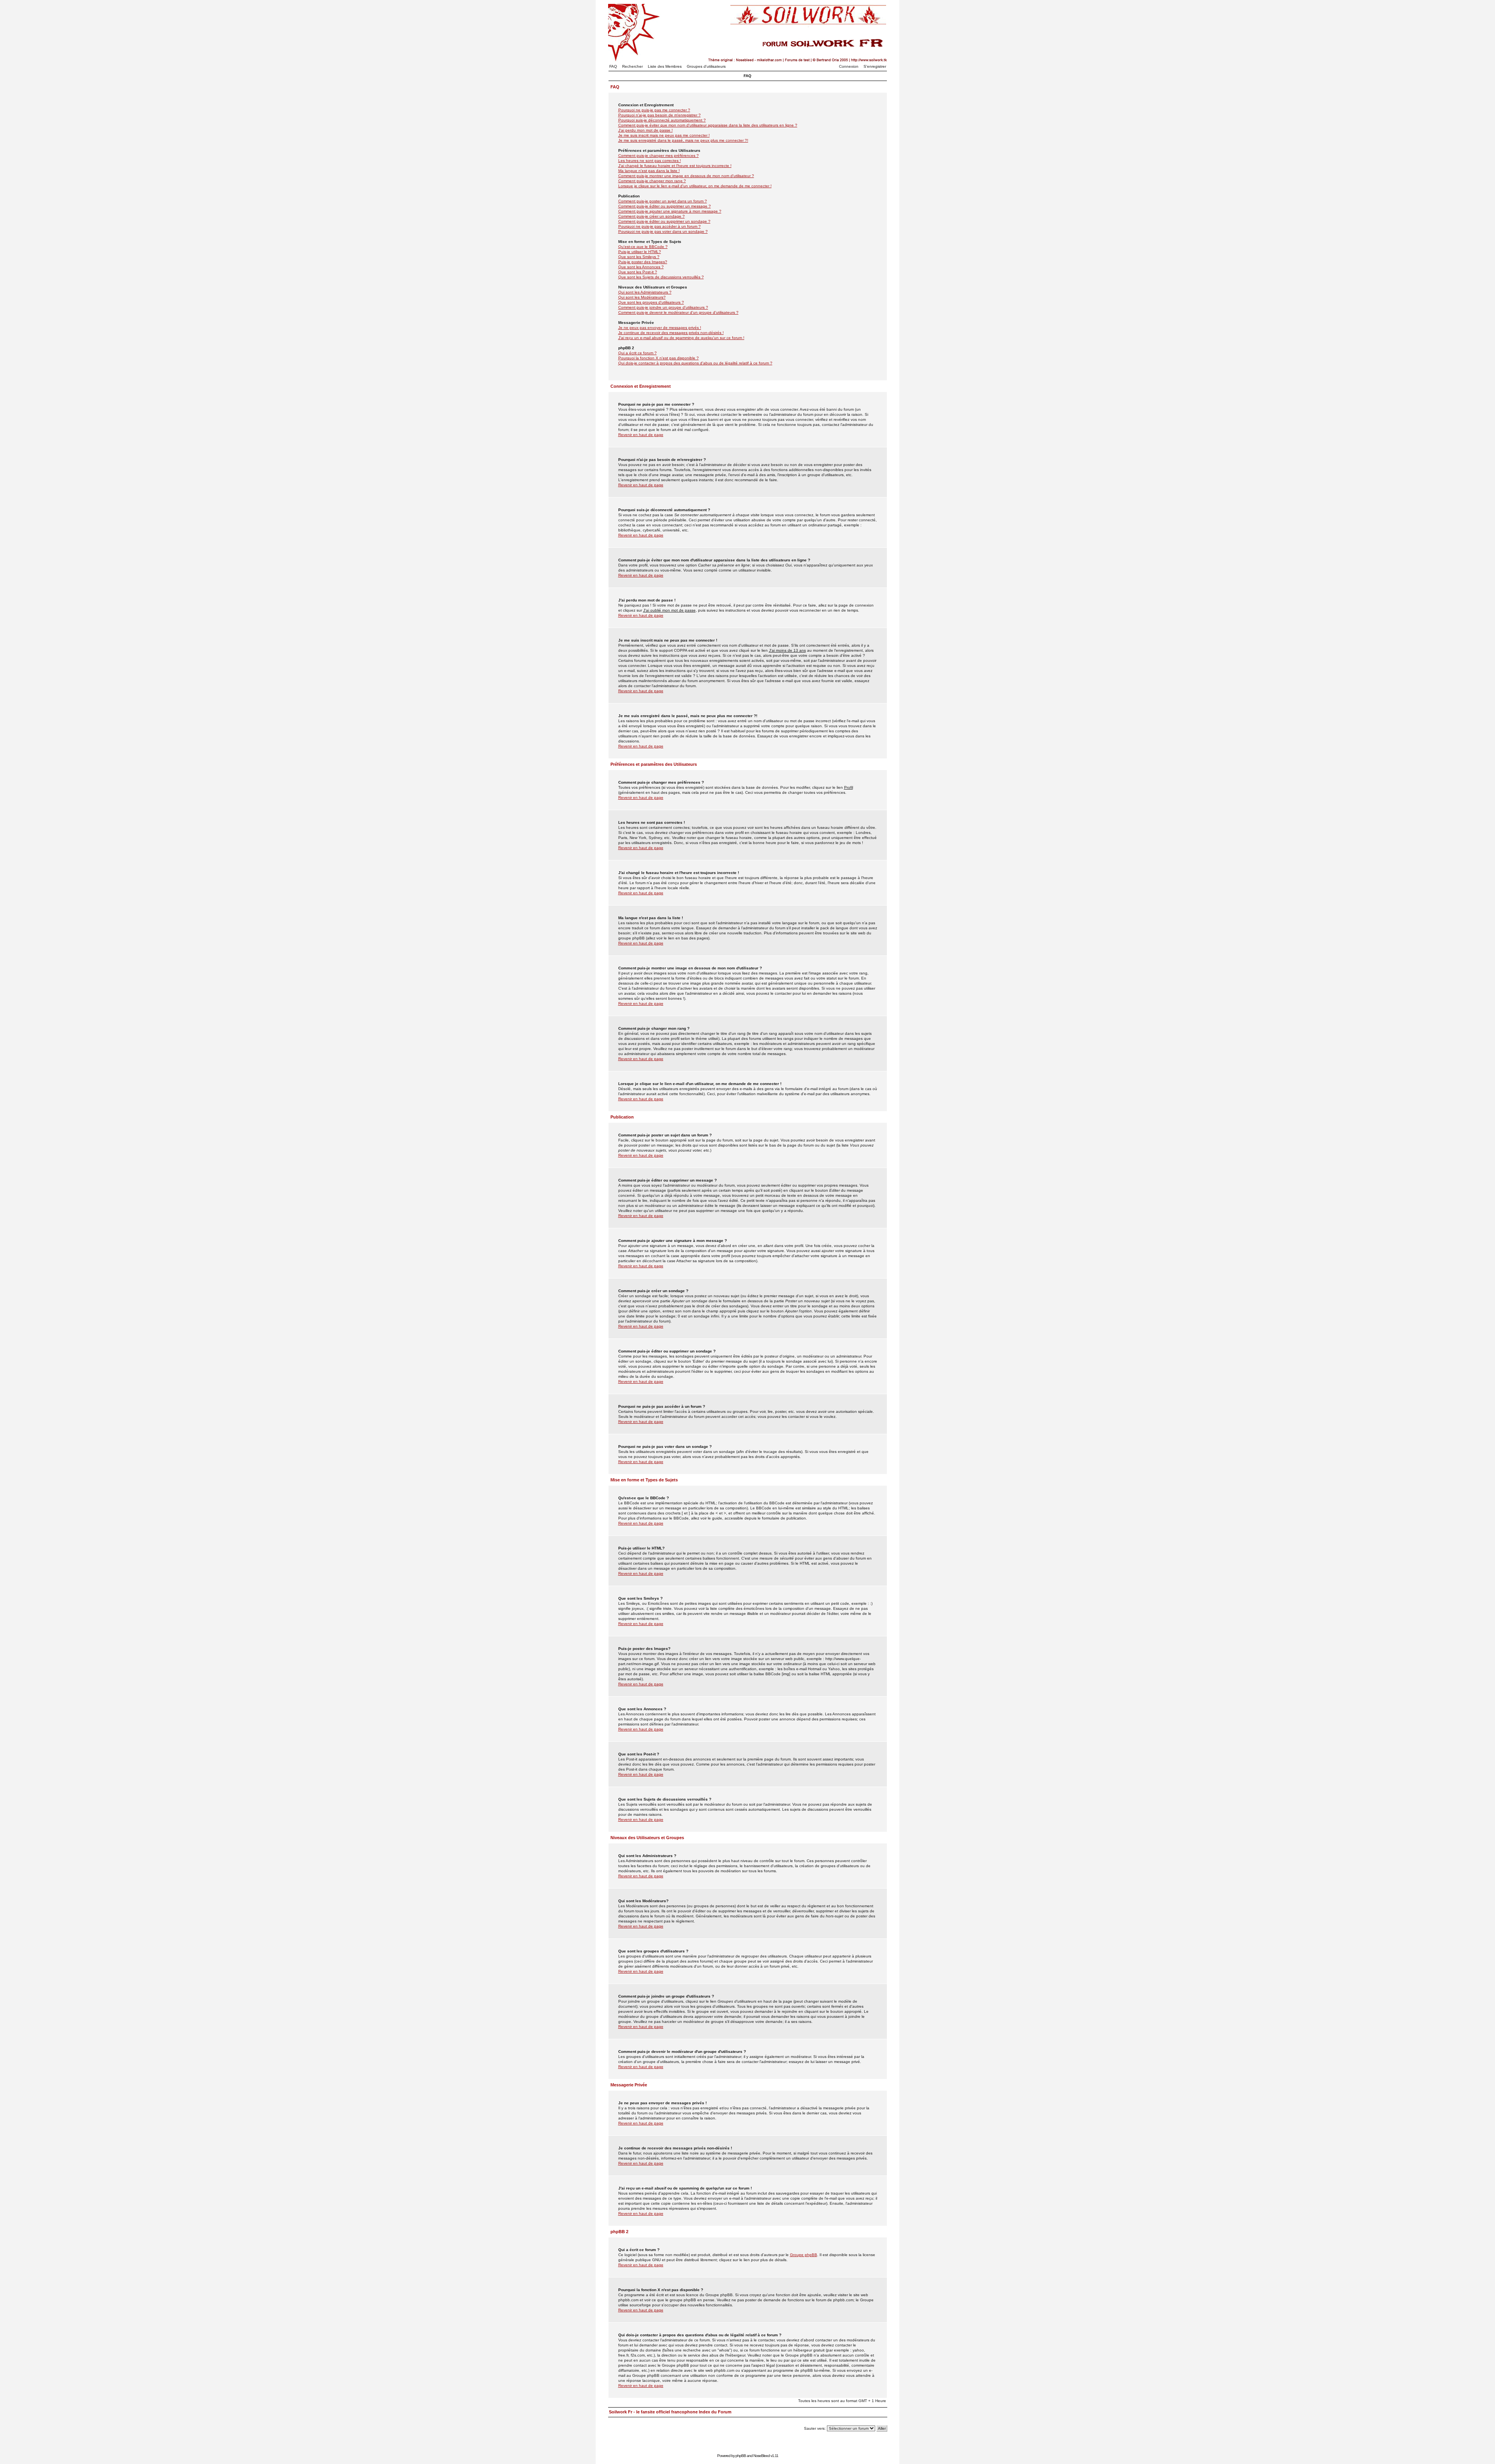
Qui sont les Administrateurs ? (645, 292)
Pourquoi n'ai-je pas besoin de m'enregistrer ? (660, 115)
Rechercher (632, 66)
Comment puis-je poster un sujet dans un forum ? (663, 201)
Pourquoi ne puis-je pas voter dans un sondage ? (663, 231)
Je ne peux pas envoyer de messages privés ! (660, 328)
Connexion (849, 66)
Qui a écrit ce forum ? (638, 353)
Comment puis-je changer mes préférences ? (659, 156)
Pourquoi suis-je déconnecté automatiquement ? (662, 120)
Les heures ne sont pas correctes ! (650, 161)
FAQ (613, 66)
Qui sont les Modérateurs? (642, 297)
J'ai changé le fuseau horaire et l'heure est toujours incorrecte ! (675, 166)
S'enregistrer (875, 66)
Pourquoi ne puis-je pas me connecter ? (654, 110)
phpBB (741, 2456)
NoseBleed (762, 2456)
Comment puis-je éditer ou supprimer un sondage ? (664, 221)
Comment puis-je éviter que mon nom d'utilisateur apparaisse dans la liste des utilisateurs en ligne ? (708, 125)
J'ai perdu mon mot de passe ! (645, 130)
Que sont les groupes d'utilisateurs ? (651, 302)
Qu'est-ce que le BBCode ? (643, 247)
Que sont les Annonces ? (641, 267)
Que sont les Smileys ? (639, 257)
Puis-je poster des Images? (643, 262)
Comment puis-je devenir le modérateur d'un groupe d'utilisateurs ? (678, 312)
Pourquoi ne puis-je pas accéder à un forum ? (660, 226)
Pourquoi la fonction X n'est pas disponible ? (659, 358)
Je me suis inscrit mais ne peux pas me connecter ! (664, 135)
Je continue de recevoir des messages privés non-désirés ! (671, 333)
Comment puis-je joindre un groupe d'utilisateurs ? (663, 307)
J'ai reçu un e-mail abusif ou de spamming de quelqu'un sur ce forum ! (681, 338)
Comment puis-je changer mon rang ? (652, 181)
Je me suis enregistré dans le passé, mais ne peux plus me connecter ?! (683, 140)
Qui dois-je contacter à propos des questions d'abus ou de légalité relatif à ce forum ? (695, 363)
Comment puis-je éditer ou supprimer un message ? (665, 206)
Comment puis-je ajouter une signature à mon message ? (670, 211)
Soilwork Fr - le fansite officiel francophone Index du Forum (670, 2412)
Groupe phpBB (804, 2255)
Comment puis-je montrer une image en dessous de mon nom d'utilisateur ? (686, 176)
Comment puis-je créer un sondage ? (652, 216)
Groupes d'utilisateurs (706, 66)
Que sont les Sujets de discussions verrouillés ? (661, 277)
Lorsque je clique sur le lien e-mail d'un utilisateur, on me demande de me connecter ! (695, 186)
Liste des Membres (665, 66)
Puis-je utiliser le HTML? (640, 252)
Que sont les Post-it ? (638, 272)
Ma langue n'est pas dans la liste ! (649, 171)
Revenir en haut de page (641, 435)
